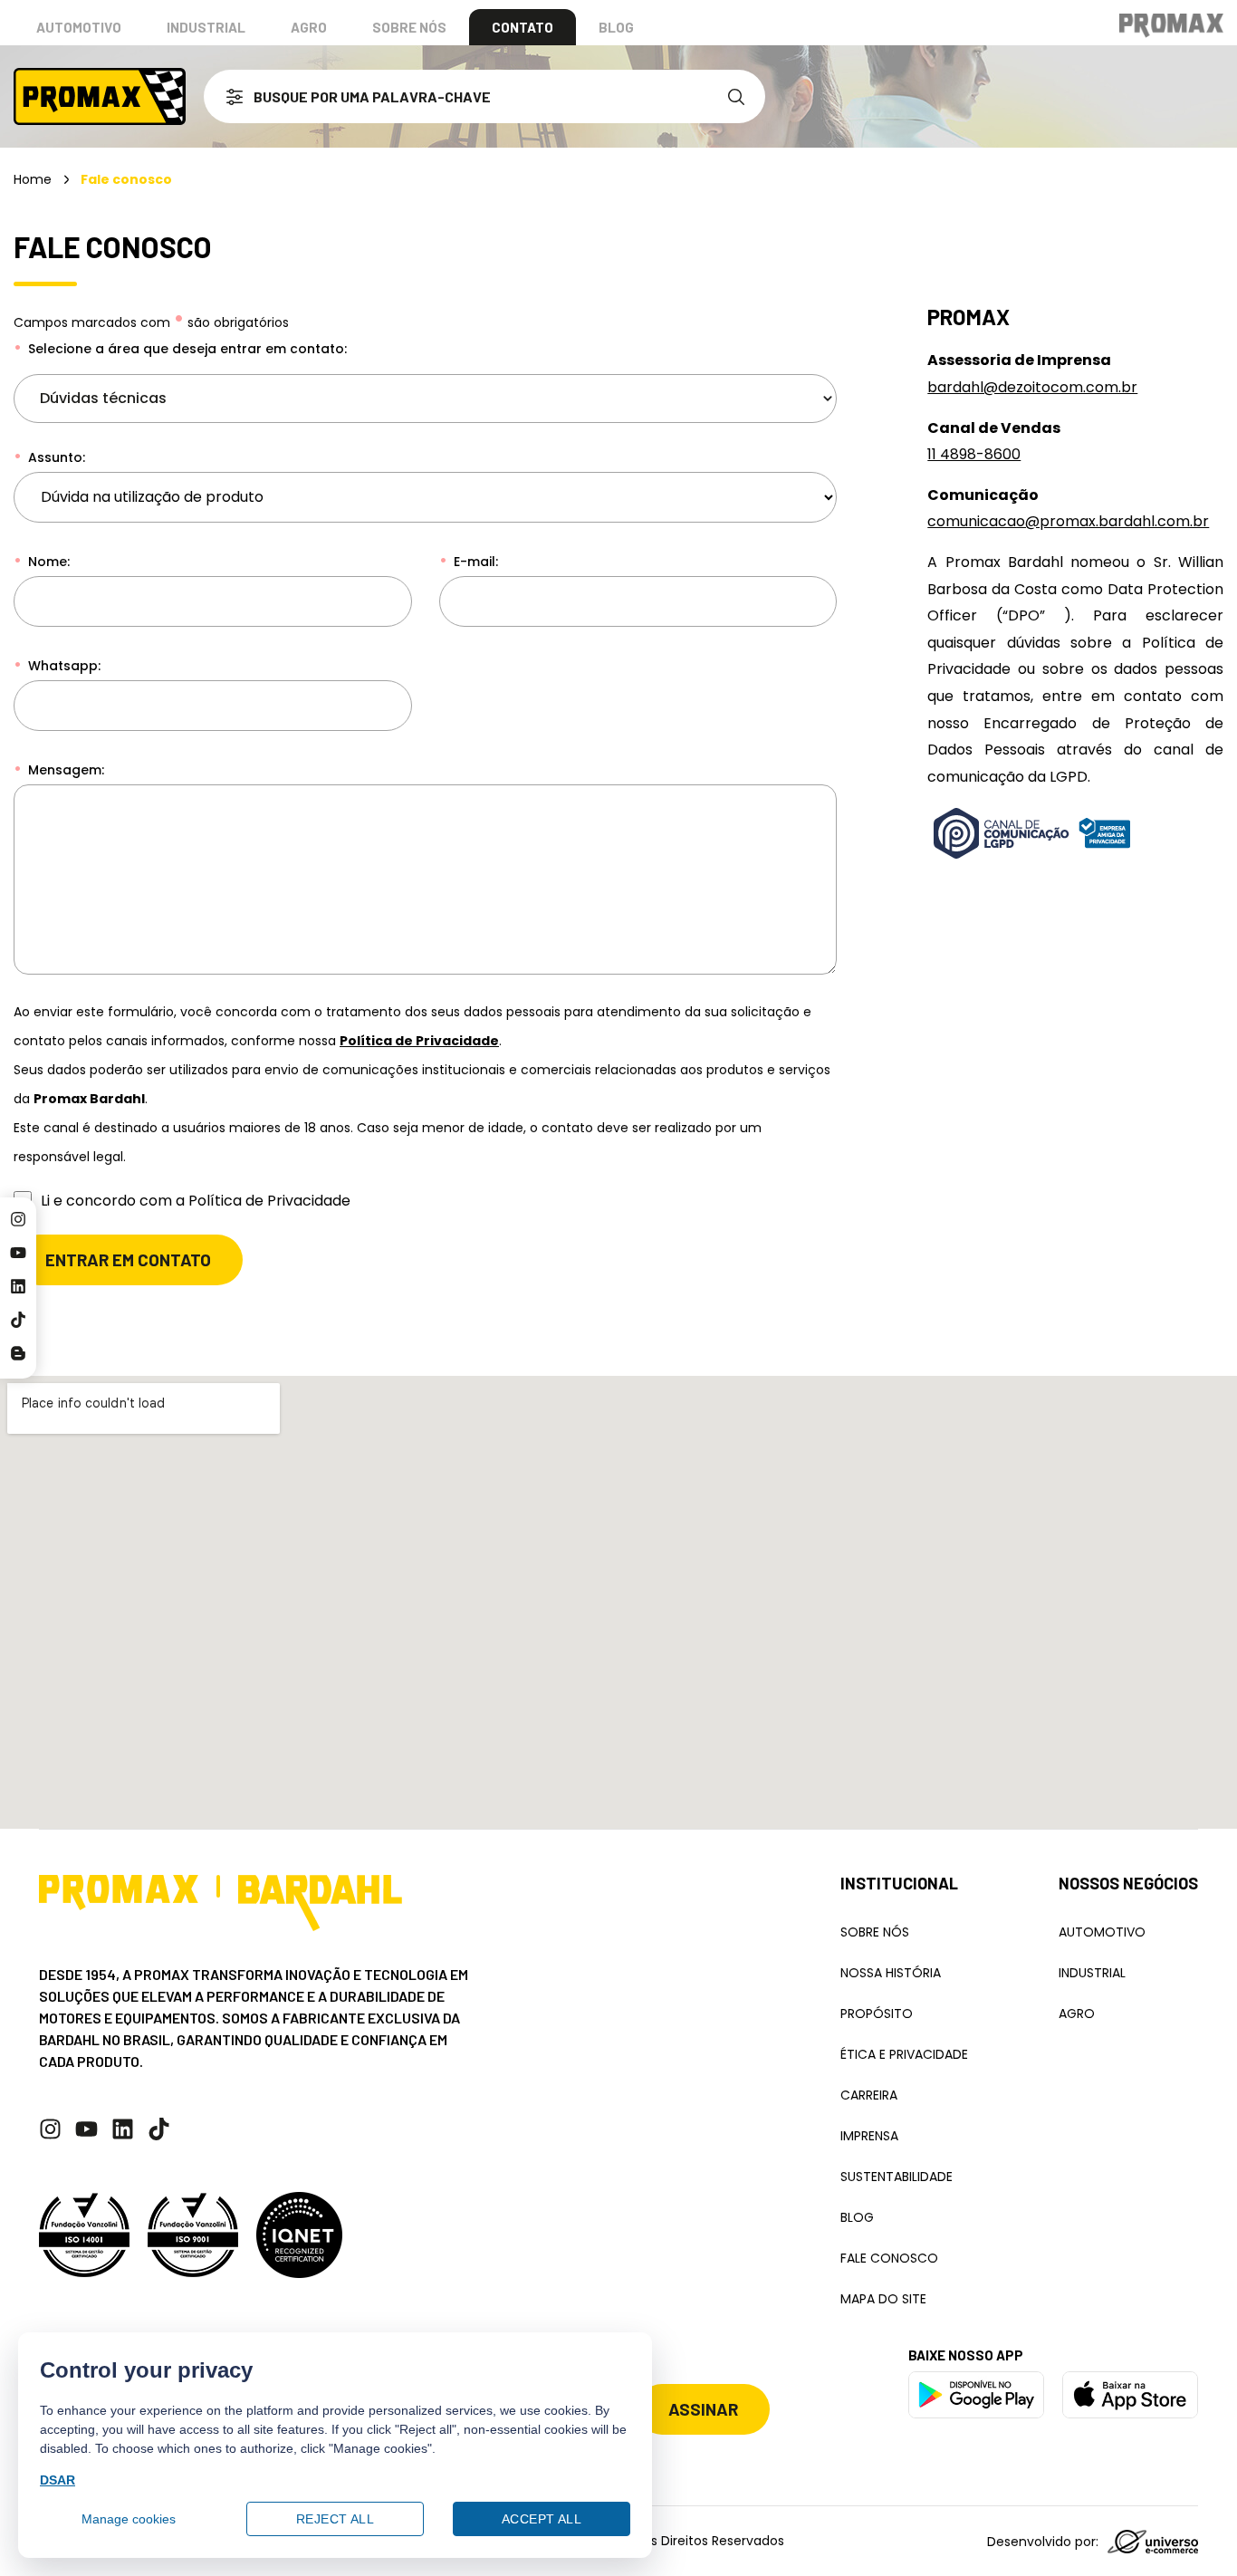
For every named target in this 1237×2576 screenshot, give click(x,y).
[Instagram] (18, 1219)
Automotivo (79, 27)
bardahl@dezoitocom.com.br (1032, 387)
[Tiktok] (18, 1320)
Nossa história (891, 1973)
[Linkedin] (18, 1286)
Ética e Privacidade (904, 2054)
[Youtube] (18, 1253)
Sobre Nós (875, 1932)
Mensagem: (64, 770)
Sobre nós (409, 27)
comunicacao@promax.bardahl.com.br (1068, 521)
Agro (309, 27)
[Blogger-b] (18, 1353)
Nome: (47, 562)
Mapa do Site (883, 2299)
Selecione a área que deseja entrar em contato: (186, 349)
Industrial (206, 27)
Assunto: (55, 457)
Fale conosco (889, 2258)
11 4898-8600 (974, 454)
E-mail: (474, 562)
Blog (616, 27)
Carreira (869, 2095)
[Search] (740, 96)
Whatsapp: (62, 666)
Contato (523, 27)
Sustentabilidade (897, 2177)
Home (33, 179)
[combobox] (459, 96)
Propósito (877, 2014)
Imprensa (869, 2136)
